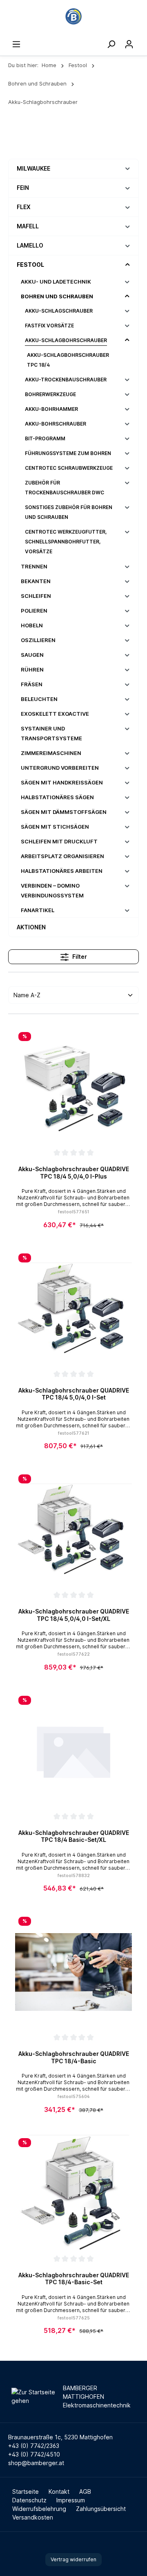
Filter (79, 957)
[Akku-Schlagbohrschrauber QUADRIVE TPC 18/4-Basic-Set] (73, 2193)
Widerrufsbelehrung (39, 2509)
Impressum (71, 2500)
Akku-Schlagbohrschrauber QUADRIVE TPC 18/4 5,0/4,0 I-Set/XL (74, 1615)
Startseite (26, 2491)
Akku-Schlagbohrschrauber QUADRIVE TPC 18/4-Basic (74, 2057)
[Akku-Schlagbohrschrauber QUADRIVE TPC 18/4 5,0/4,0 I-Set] (73, 1309)
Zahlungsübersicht (101, 2509)
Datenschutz (29, 2500)
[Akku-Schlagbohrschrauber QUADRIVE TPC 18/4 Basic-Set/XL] (73, 1751)
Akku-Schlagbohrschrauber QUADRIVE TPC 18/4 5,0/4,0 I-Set (74, 1394)
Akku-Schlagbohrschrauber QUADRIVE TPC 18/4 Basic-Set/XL (74, 1836)
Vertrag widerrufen (73, 2559)
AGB (85, 2491)
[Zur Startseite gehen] (73, 16)
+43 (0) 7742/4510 (34, 2454)
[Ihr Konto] (129, 44)
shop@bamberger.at (36, 2463)
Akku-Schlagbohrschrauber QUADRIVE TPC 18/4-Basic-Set (74, 2279)
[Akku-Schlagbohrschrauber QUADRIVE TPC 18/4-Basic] (73, 1972)
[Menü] (16, 44)
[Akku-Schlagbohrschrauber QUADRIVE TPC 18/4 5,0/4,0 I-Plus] (73, 1087)
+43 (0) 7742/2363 (34, 2446)
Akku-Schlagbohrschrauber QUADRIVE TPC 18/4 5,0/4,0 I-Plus (74, 1173)
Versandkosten (33, 2517)
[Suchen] (111, 44)
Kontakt (59, 2491)
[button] (128, 168)
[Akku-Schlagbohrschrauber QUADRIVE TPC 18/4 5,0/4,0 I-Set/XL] (73, 1530)
